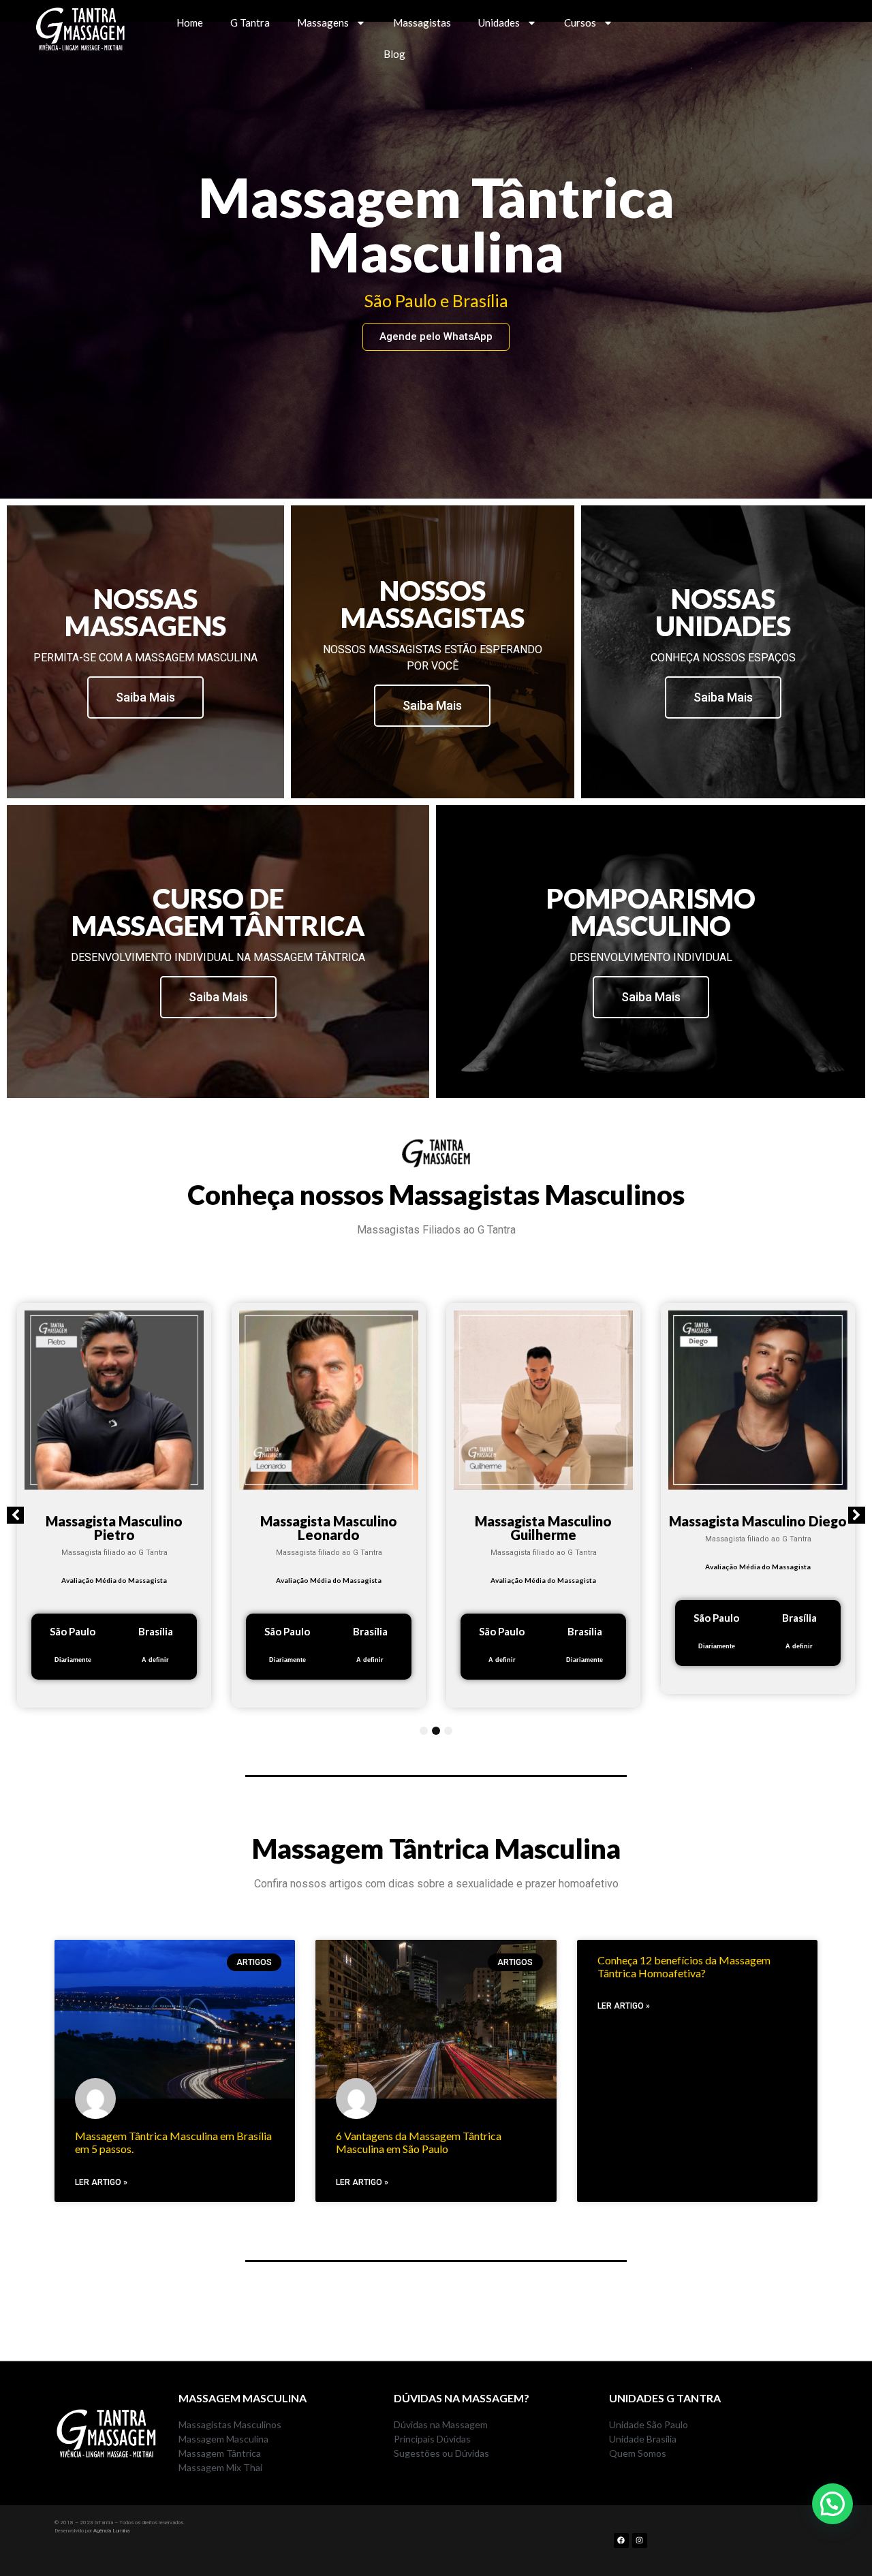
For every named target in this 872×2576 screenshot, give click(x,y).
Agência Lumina (111, 2531)
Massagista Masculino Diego (758, 1521)
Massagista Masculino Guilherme (543, 1528)
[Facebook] (621, 2541)
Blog (394, 54)
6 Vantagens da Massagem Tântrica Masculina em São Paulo (419, 2142)
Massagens (323, 22)
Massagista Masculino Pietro (114, 1528)
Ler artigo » (101, 2182)
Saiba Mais (145, 697)
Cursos (580, 22)
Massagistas (422, 22)
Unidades (499, 22)
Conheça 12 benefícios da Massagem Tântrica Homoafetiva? (684, 1966)
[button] (15, 1515)
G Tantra (250, 22)
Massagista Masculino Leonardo (329, 1528)
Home (190, 22)
